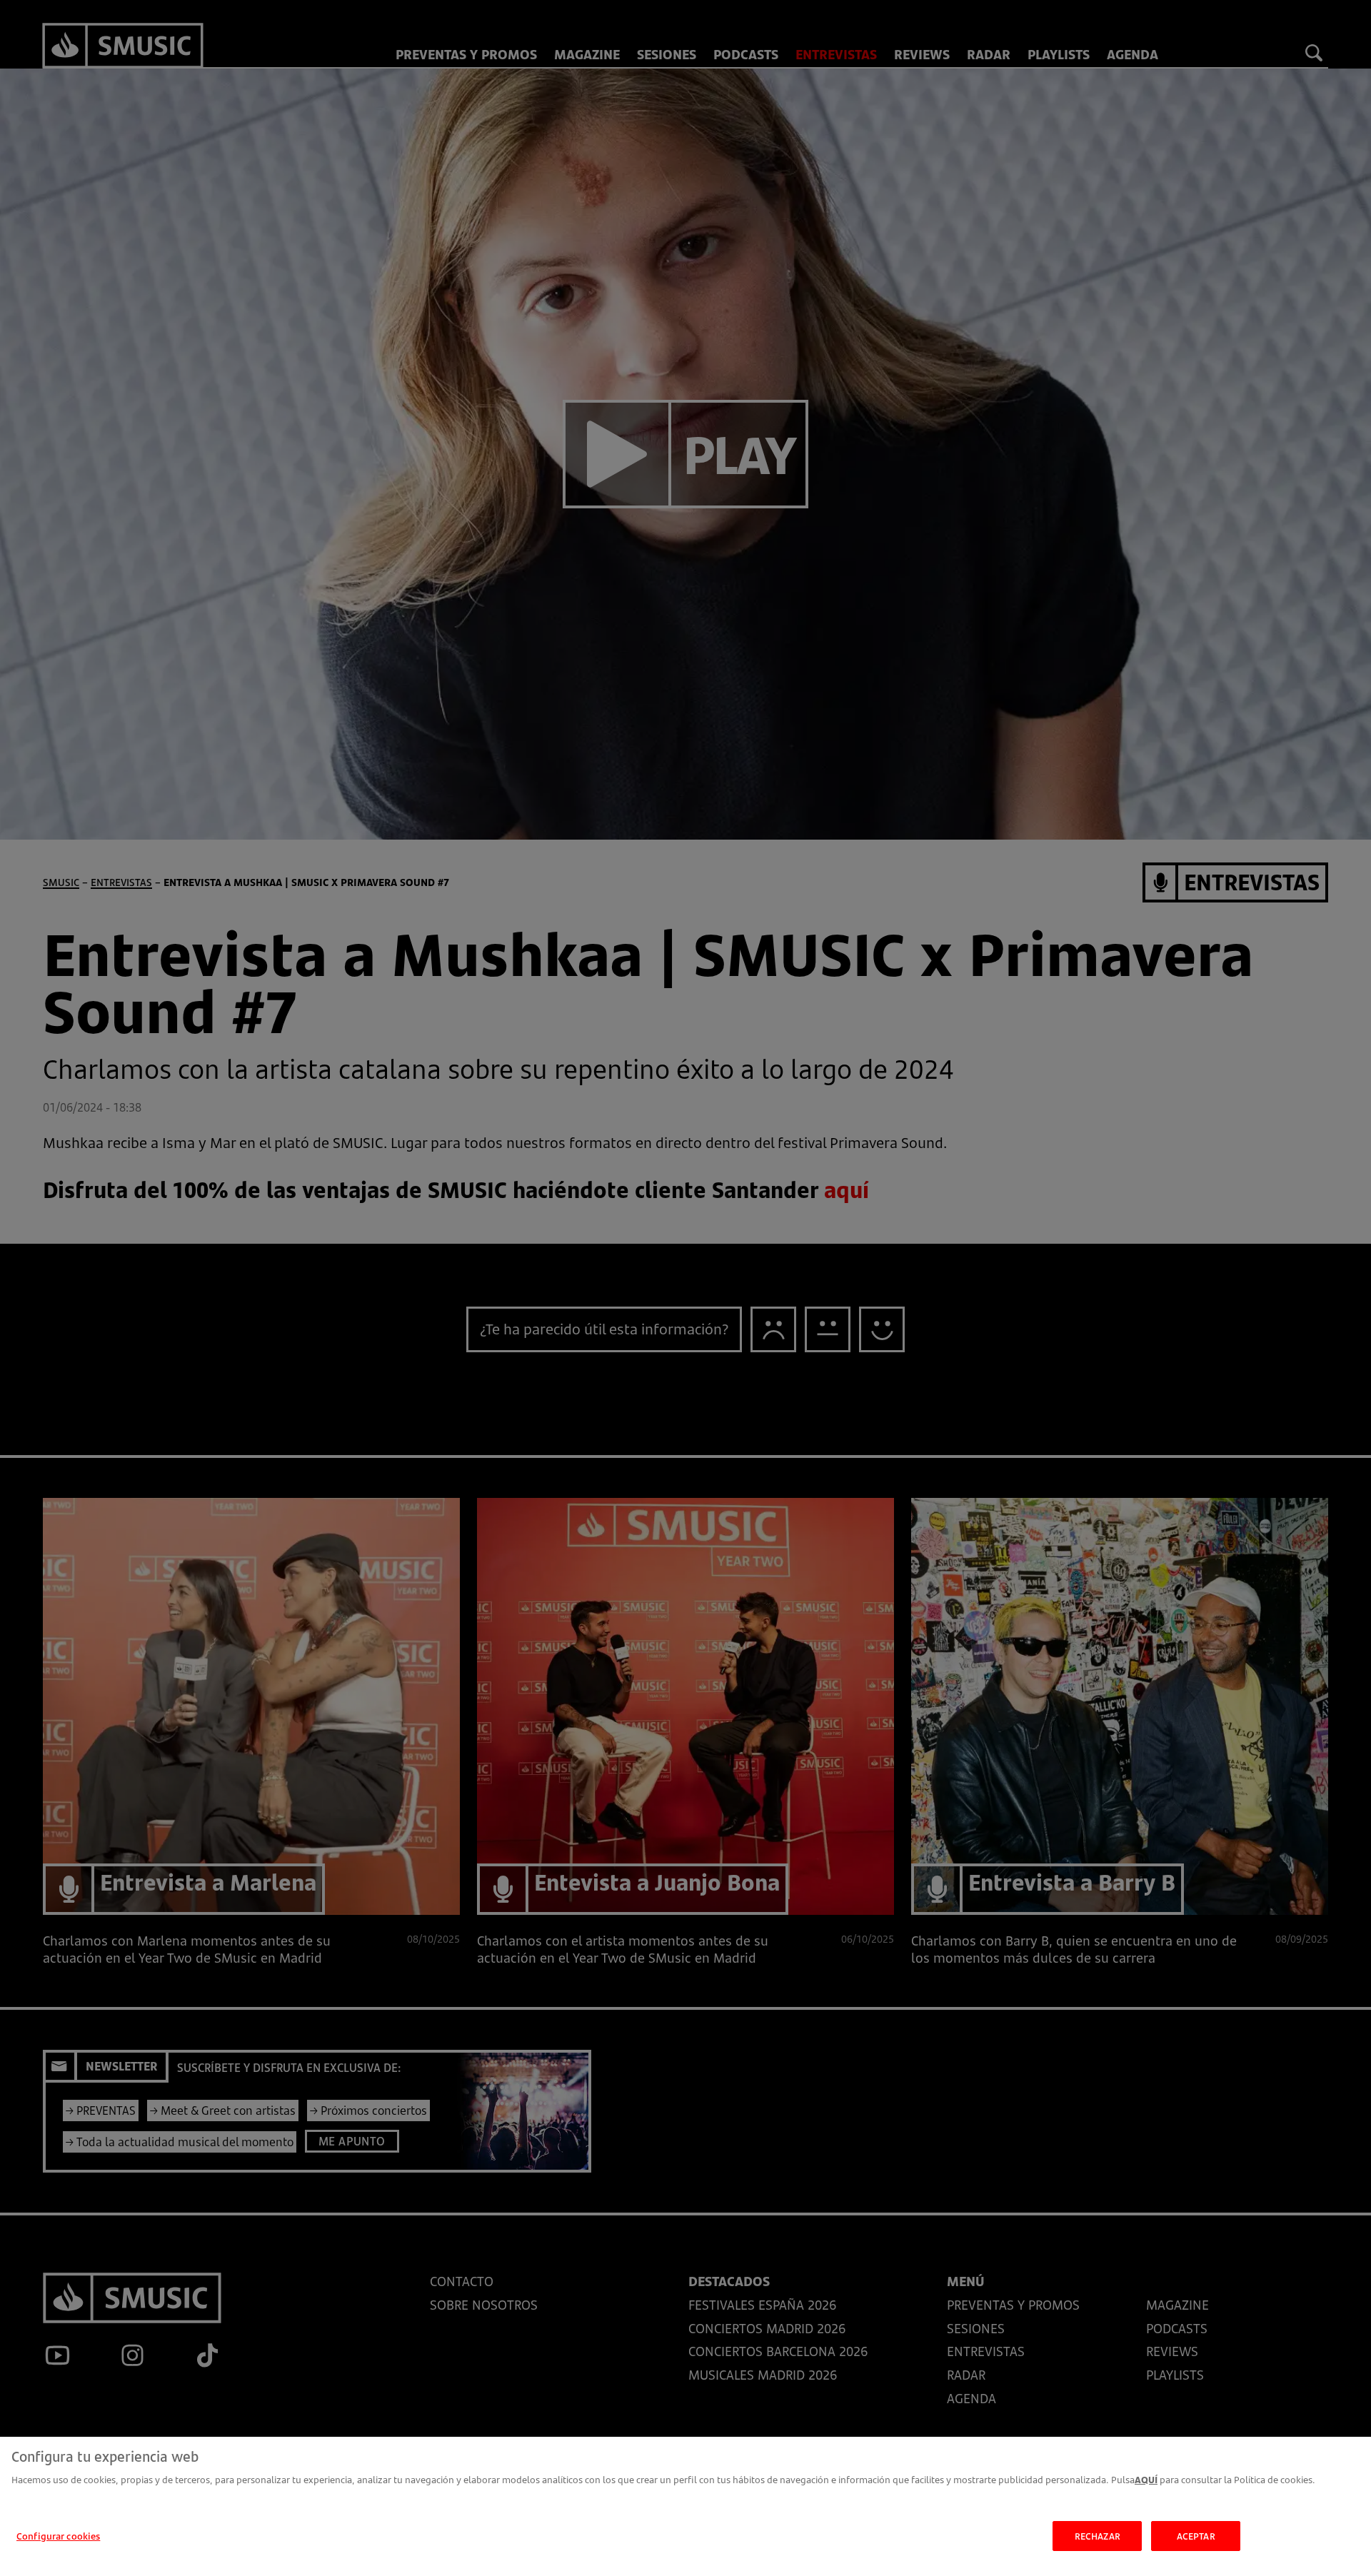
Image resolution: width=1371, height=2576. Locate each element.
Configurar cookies (58, 2535)
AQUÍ (1146, 2480)
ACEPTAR (1196, 2535)
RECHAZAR (1098, 2535)
